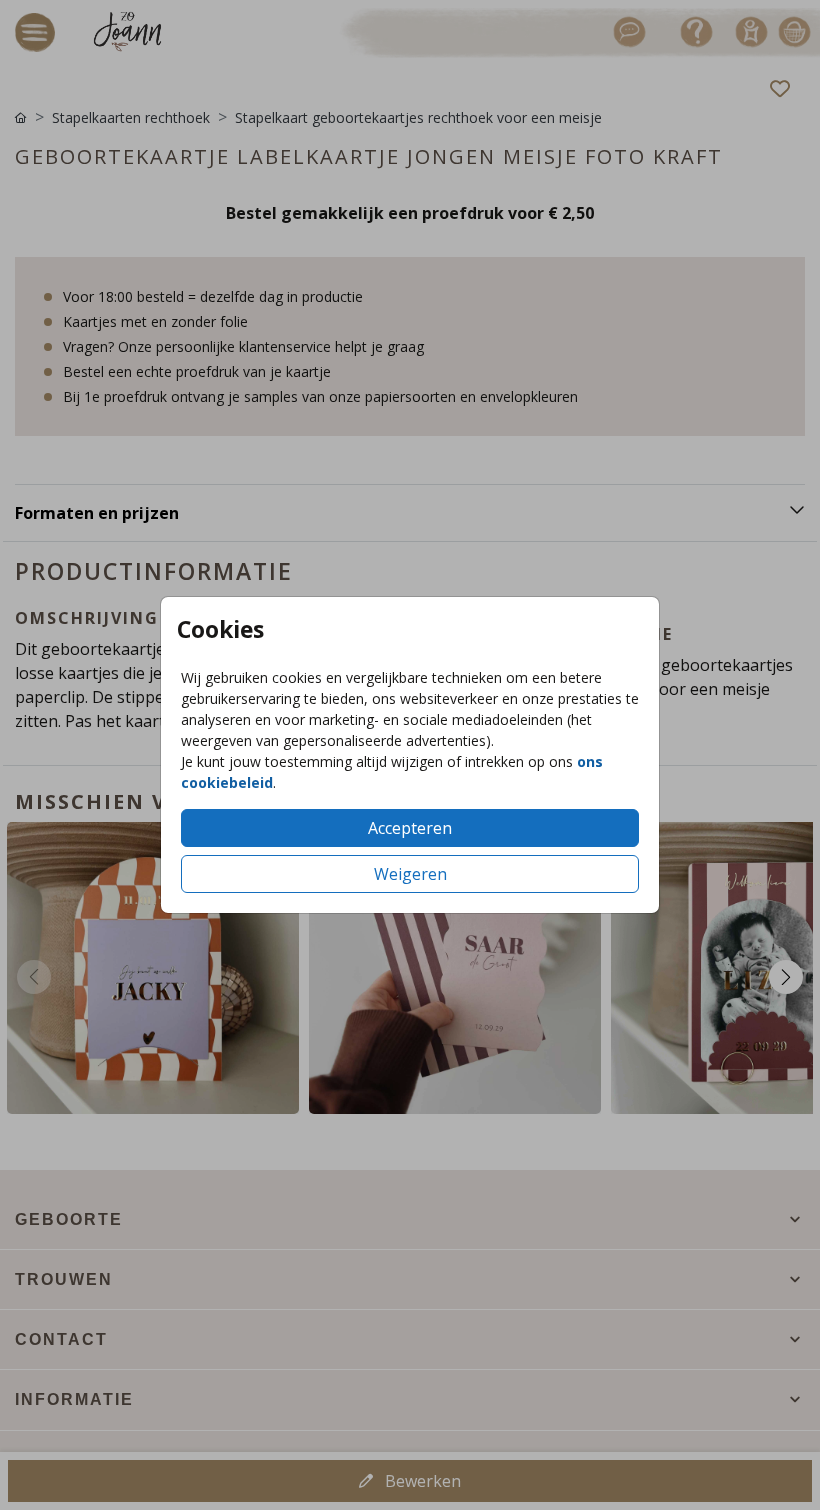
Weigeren (410, 874)
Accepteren (410, 828)
